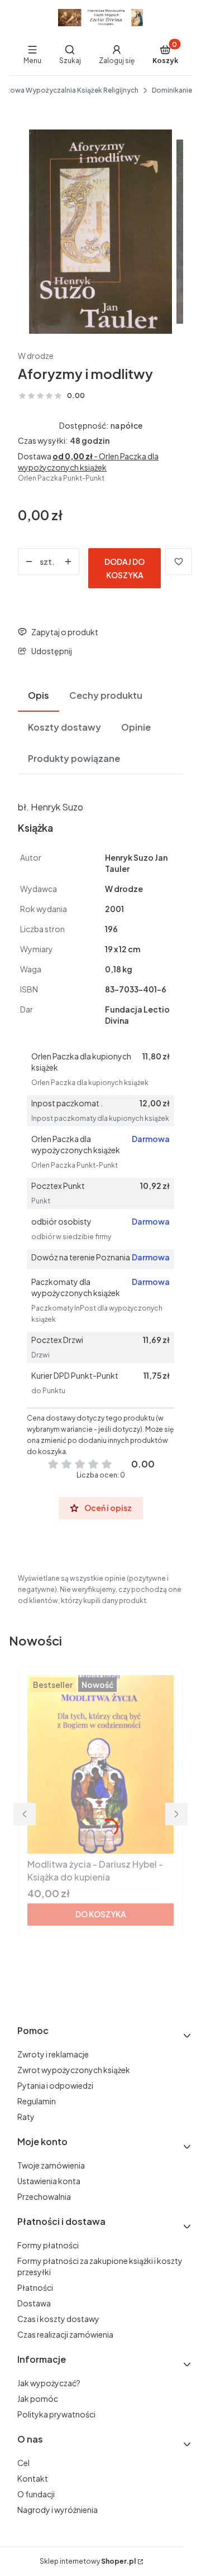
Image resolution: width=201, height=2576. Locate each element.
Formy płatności (48, 2245)
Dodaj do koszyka (125, 568)
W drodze (36, 356)
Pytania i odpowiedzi (55, 2085)
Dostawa (34, 2303)
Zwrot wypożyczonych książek (74, 2070)
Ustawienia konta (49, 2181)
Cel (23, 2463)
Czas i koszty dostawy (58, 2319)
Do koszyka (101, 1914)
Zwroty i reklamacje (53, 2054)
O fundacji (36, 2494)
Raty (26, 2117)
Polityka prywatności (56, 2414)
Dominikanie (172, 90)
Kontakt (33, 2478)
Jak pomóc (38, 2398)
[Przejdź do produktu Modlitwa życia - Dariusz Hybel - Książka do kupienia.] (100, 1764)
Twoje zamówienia (51, 2165)
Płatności (35, 2287)
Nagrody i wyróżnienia (58, 2510)
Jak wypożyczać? (49, 2383)
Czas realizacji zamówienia (65, 2334)
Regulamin (37, 2101)
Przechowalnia (44, 2196)
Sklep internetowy (88, 2561)
